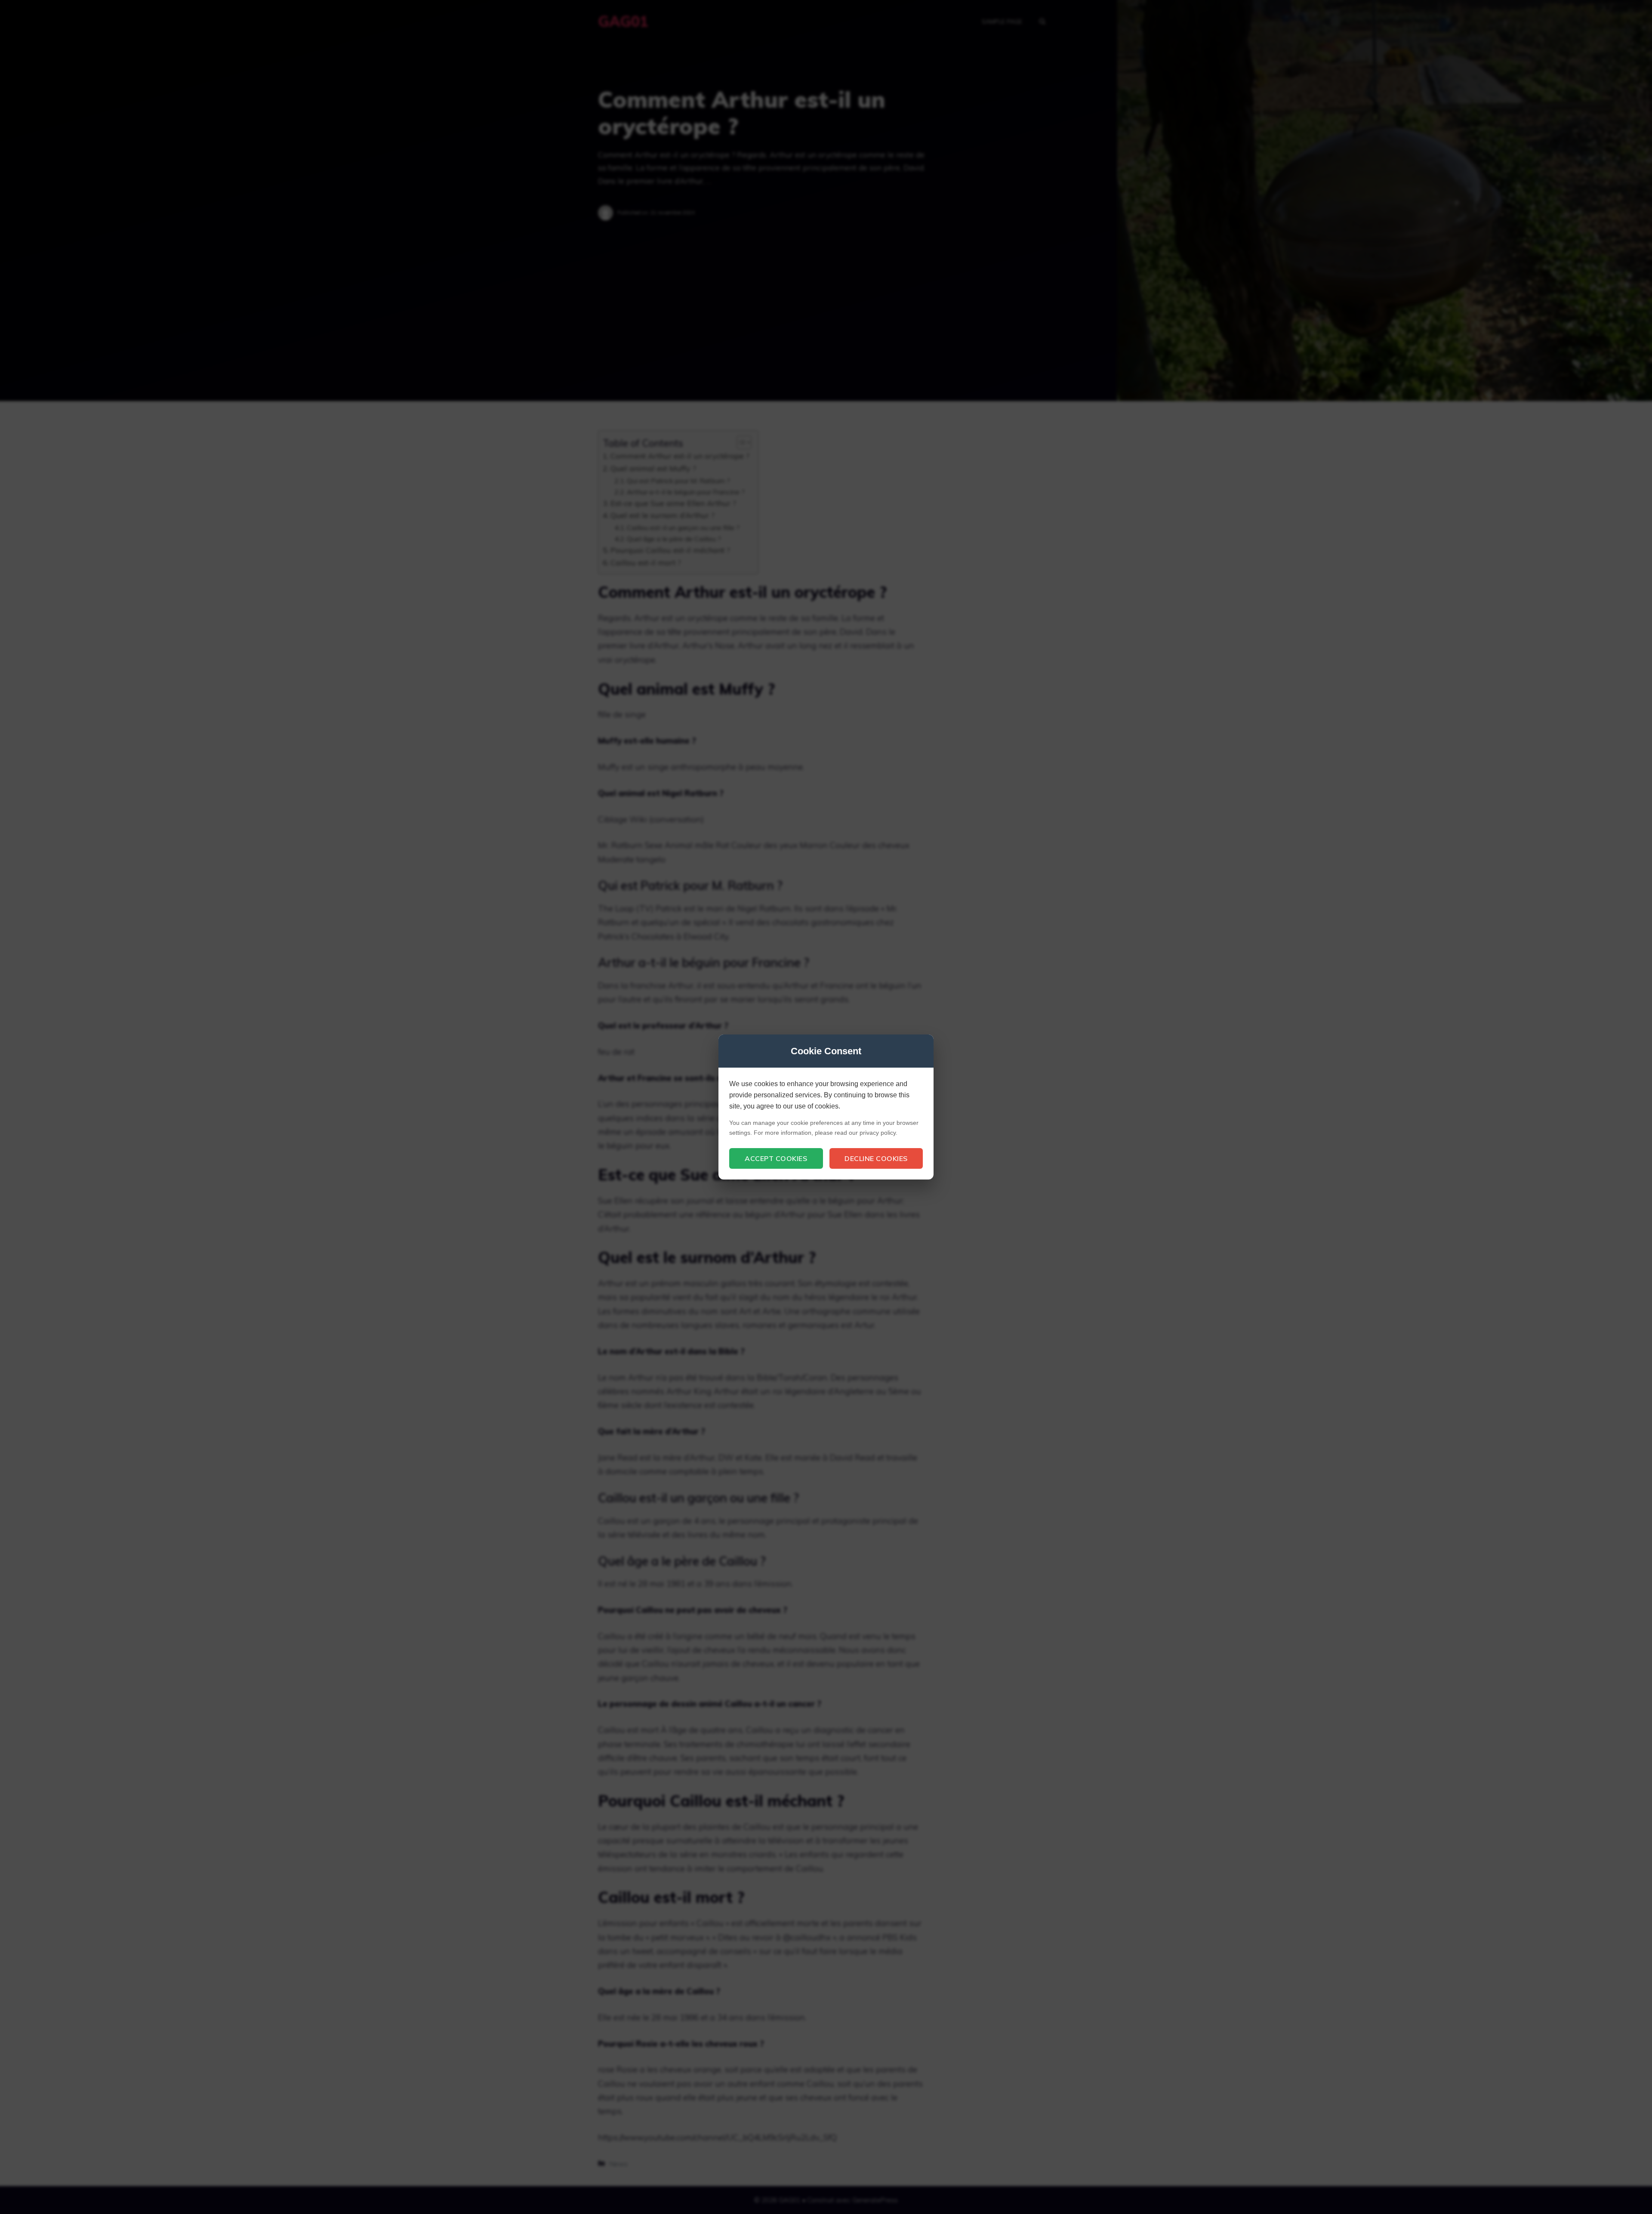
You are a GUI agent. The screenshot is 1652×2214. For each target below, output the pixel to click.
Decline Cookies (876, 1158)
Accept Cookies (776, 1158)
